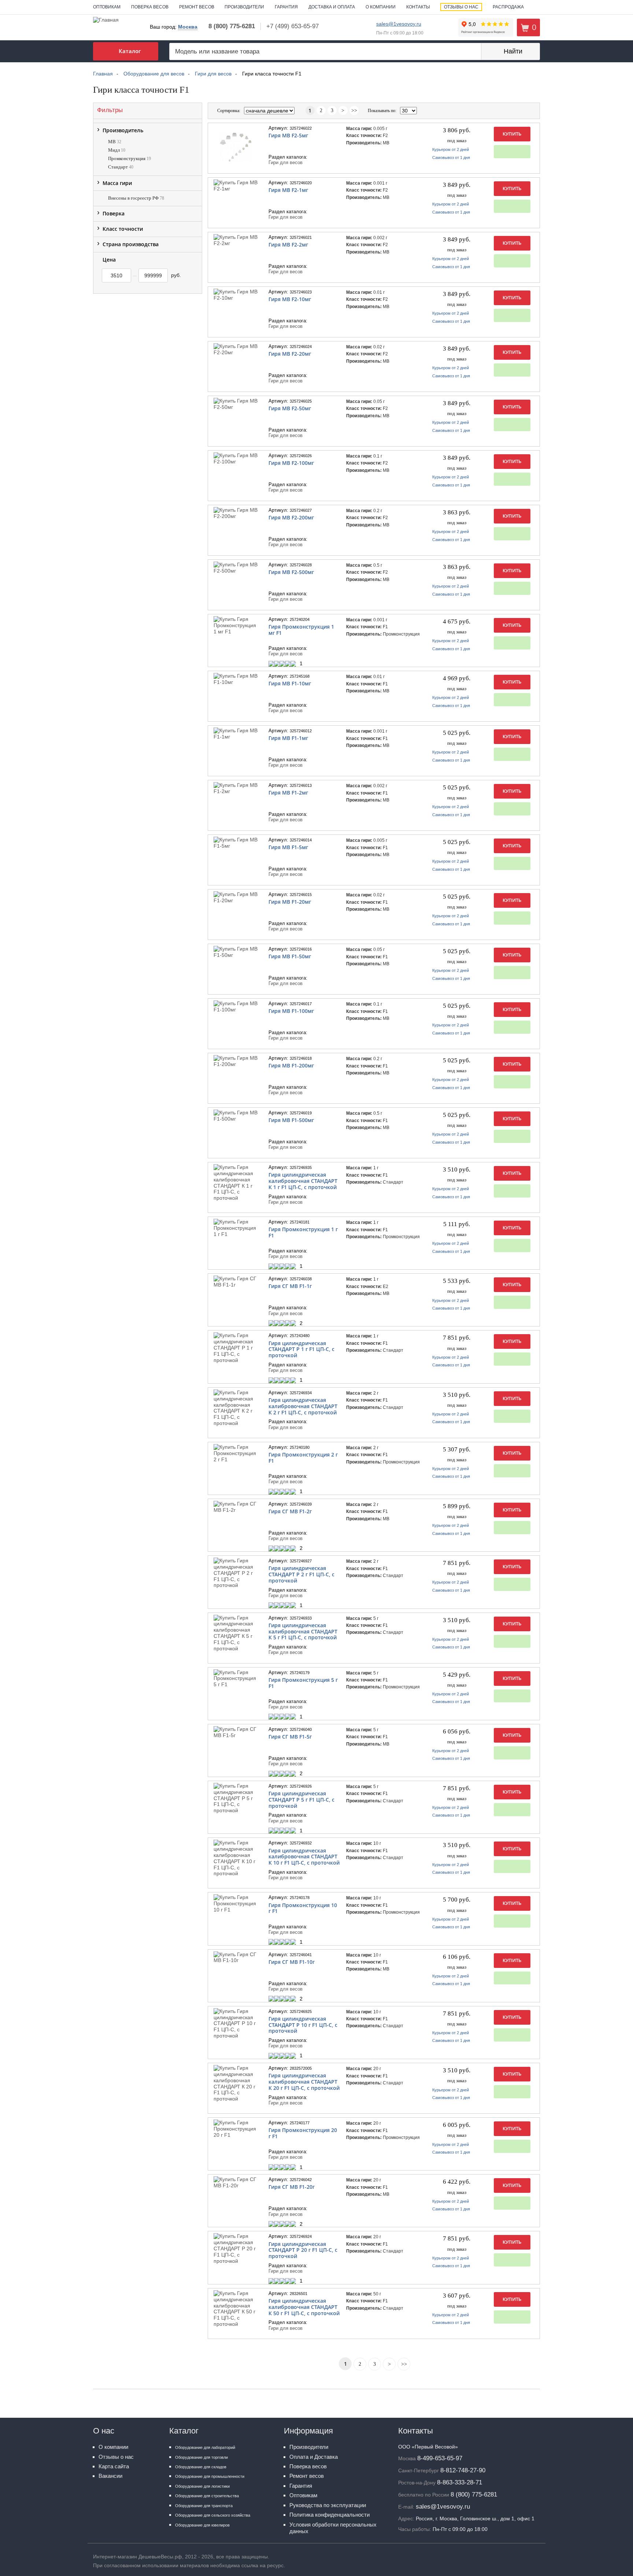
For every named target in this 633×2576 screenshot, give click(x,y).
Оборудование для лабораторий (205, 2447)
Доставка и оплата (332, 7)
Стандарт (121, 167)
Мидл (117, 150)
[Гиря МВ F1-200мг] (236, 1061)
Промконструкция (129, 158)
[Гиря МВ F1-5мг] (236, 843)
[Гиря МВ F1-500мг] (236, 1116)
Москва (188, 27)
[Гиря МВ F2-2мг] (236, 240)
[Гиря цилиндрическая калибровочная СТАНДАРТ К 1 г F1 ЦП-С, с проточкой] (236, 1183)
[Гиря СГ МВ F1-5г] (236, 1732)
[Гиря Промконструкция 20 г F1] (236, 2129)
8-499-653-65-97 (440, 2458)
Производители (244, 7)
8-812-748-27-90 (463, 2470)
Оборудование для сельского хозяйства (213, 2515)
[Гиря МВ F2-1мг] (236, 186)
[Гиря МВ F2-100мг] (236, 459)
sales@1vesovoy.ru (399, 24)
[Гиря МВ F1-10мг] (236, 679)
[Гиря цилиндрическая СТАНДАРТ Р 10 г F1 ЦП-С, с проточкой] (236, 2024)
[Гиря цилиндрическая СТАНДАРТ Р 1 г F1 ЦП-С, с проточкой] (236, 1348)
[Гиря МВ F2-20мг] (236, 349)
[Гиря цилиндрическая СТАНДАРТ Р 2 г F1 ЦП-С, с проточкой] (236, 1573)
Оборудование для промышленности (210, 2476)
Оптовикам (107, 7)
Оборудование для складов (201, 2467)
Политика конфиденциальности (330, 2515)
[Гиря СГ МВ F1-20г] (236, 2183)
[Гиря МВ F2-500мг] (236, 568)
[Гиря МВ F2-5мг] (236, 147)
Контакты (418, 7)
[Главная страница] (106, 19)
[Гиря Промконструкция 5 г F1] (236, 1679)
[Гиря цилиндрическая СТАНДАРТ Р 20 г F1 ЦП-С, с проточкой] (236, 2249)
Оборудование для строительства (207, 2496)
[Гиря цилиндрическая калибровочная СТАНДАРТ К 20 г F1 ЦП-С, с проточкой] (236, 2083)
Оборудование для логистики (202, 2486)
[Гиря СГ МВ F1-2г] (236, 1507)
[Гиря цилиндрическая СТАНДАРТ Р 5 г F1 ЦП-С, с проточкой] (236, 1798)
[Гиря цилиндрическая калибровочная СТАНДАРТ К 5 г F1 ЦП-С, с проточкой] (236, 1633)
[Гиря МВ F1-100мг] (236, 1007)
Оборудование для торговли (201, 2457)
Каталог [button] (130, 51)
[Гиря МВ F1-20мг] (236, 897)
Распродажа (508, 7)
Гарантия (286, 7)
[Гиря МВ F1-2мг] (236, 788)
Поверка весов (150, 7)
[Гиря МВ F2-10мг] (236, 295)
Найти (513, 51)
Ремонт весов (197, 7)
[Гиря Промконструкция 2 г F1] (236, 1453)
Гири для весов (286, 163)
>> (354, 110)
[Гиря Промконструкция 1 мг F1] (236, 625)
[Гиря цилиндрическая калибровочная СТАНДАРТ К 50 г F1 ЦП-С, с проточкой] (236, 2309)
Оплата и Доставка (314, 2457)
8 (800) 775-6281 (232, 26)
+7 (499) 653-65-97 (293, 26)
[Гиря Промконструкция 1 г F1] (236, 1228)
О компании (381, 7)
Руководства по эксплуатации (328, 2505)
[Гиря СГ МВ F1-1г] (236, 1282)
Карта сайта (114, 2466)
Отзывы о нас (461, 7)
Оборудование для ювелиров (202, 2525)
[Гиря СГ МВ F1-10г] (236, 1958)
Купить (512, 134)
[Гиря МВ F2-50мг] (236, 404)
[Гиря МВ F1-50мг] (236, 952)
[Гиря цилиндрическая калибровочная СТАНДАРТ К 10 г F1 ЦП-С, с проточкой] (236, 1858)
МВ (115, 142)
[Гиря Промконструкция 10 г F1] (236, 1903)
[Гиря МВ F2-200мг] (236, 513)
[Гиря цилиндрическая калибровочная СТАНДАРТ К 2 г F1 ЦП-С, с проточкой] (236, 1408)
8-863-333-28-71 (460, 2482)
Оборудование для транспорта (204, 2506)
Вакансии (110, 2476)
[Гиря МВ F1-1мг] (236, 734)
